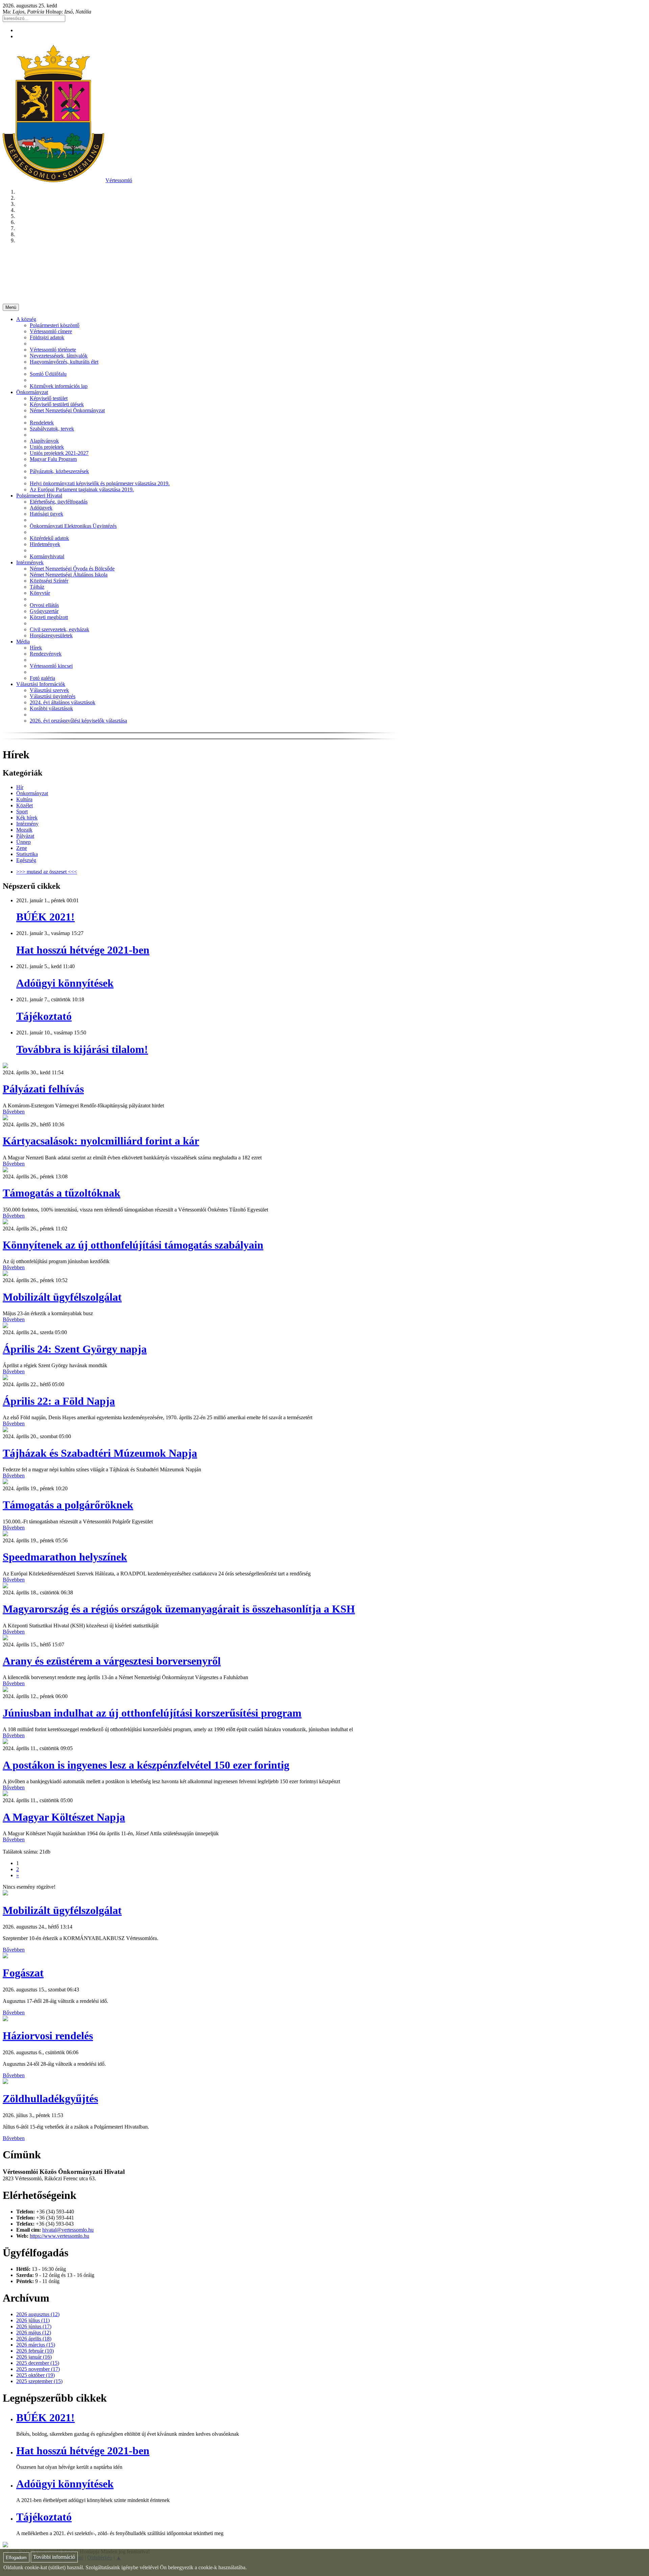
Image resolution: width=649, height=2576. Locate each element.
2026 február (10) (35, 2351)
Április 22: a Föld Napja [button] (59, 1401)
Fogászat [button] (23, 1973)
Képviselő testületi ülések (57, 404)
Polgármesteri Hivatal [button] (39, 496)
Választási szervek (49, 690)
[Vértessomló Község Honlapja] (53, 180)
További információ (54, 2557)
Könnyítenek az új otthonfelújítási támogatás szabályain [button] (133, 1245)
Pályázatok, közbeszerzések (59, 471)
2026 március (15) (36, 2345)
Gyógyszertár (44, 611)
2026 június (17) (34, 2326)
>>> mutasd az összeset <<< (47, 872)
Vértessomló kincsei (51, 666)
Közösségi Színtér (49, 581)
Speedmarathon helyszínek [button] (65, 1557)
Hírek (36, 648)
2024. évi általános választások (63, 702)
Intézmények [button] (30, 562)
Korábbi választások (51, 708)
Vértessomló (119, 180)
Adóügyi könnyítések (65, 983)
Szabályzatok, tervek (52, 429)
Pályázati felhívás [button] (43, 1089)
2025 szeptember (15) (39, 2381)
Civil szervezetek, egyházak (59, 629)
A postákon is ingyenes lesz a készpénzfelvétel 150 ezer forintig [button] (146, 1765)
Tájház (37, 587)
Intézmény (27, 824)
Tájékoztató (44, 1016)
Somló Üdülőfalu (48, 374)
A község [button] (26, 319)
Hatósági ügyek (46, 514)
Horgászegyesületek (51, 635)
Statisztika (27, 854)
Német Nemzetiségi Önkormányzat (67, 410)
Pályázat (25, 836)
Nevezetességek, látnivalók (59, 356)
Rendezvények (46, 654)
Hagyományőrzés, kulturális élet (64, 362)
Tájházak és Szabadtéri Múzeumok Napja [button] (100, 1453)
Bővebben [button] (14, 1112)
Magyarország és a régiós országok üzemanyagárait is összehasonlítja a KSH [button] (179, 1609)
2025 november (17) (38, 2369)
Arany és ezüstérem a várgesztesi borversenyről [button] (112, 1661)
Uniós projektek (47, 447)
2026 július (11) (33, 2320)
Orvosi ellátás (44, 605)
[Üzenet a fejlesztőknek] (5, 2545)
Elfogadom (16, 2558)
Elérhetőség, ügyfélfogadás (59, 502)
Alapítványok (44, 441)
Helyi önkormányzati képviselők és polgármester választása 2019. (100, 483)
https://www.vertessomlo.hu (59, 2236)
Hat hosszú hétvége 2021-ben (83, 950)
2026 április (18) (34, 2339)
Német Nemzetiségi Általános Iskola (69, 575)
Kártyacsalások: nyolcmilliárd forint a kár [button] (101, 1141)
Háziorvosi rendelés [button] (48, 2036)
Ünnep (23, 842)
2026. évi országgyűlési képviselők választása (78, 721)
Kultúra (24, 799)
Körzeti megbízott (49, 617)
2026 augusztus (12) (38, 2314)
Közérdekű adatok (49, 538)
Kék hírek (27, 818)
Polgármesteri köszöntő (55, 325)
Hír (20, 787)
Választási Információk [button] (41, 684)
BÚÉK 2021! (45, 917)
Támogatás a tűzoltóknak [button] (62, 1193)
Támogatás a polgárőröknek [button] (68, 1505)
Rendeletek (42, 423)
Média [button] (23, 642)
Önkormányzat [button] (32, 392)
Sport (22, 812)
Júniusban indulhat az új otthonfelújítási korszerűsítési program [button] (152, 1713)
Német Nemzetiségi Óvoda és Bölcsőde (72, 569)
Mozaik (24, 830)
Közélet (25, 805)
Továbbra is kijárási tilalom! (82, 1049)
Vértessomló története (53, 350)
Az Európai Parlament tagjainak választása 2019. (82, 489)
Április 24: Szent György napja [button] (75, 1349)
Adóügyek (41, 508)
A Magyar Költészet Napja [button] (64, 1817)
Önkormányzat (32, 793)
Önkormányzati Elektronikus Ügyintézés (73, 526)
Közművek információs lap (59, 386)
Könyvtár (40, 593)
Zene (22, 848)
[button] (5, 1066)
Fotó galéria (42, 678)
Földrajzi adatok (47, 337)
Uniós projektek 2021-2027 (59, 453)
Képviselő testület (49, 398)
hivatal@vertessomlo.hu (68, 2230)
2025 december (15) (38, 2363)
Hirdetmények (45, 544)
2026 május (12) (34, 2333)
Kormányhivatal (47, 556)
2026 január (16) (34, 2357)
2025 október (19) (35, 2375)
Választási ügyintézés (53, 696)
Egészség (26, 860)
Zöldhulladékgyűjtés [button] (50, 2099)
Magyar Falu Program (53, 459)
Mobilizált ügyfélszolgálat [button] (62, 1297)
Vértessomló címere (51, 331)
